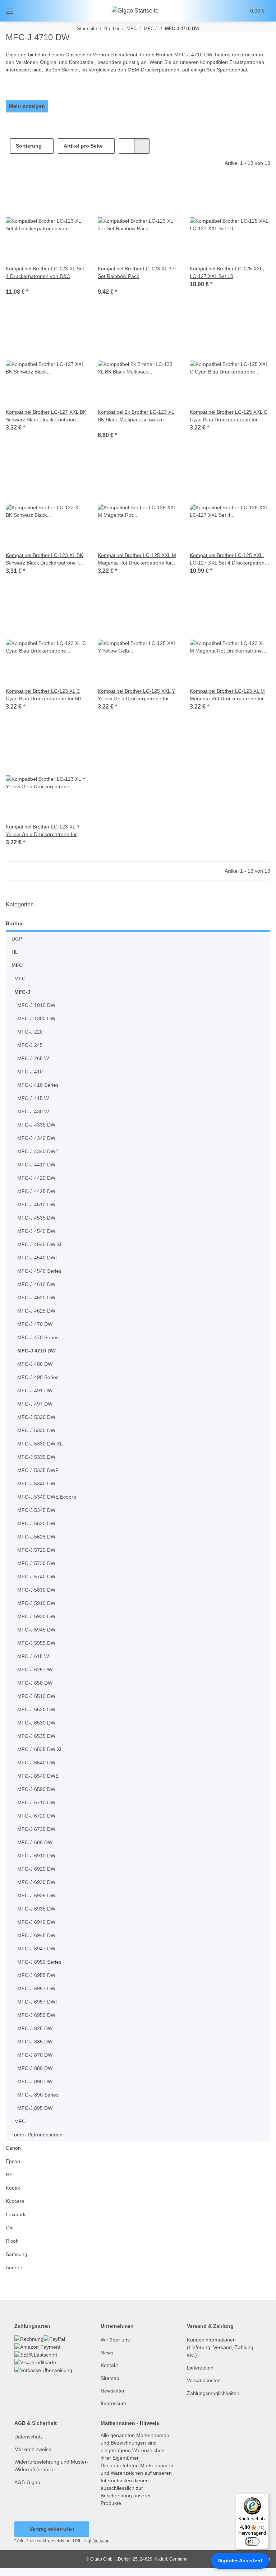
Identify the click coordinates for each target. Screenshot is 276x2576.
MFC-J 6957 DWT (37, 2002)
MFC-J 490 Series (37, 1377)
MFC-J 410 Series (37, 1085)
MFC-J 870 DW (34, 2055)
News (107, 2353)
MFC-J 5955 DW (35, 1643)
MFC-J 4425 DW (35, 1191)
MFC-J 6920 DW (35, 1869)
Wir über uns (116, 2340)
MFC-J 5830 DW (35, 1590)
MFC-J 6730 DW (35, 1829)
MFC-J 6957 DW (35, 1989)
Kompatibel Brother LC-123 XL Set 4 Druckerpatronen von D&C (44, 273)
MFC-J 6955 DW (35, 1975)
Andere (15, 2268)
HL (15, 952)
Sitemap (111, 2378)
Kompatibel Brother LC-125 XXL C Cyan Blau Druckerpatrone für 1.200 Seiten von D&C (229, 416)
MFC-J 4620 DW (35, 1298)
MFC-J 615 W (32, 1656)
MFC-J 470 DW (34, 1324)
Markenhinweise (34, 2449)
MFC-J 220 (29, 1032)
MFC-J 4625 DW (35, 1311)
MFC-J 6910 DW (35, 1856)
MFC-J (21, 992)
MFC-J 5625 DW (35, 1537)
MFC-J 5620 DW (35, 1524)
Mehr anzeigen (27, 106)
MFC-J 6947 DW (35, 1949)
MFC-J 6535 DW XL (39, 1749)
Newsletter (114, 2391)
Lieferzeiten (201, 2368)
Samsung (17, 2254)
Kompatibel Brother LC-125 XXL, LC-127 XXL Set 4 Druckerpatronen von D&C (228, 559)
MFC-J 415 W (32, 1098)
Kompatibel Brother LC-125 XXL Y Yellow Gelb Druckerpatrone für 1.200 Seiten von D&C (137, 695)
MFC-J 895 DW (34, 2108)
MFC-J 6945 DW (35, 1936)
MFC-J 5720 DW (35, 1550)
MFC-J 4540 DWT (37, 1258)
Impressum (114, 2403)
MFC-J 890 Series (37, 2095)
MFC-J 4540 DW (35, 1231)
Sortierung (29, 146)
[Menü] (264, 2498)
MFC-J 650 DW (34, 1683)
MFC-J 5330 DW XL (39, 1444)
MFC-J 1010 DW (35, 1005)
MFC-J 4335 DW (35, 1125)
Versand (103, 2549)
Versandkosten (205, 2380)
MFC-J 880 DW (34, 2068)
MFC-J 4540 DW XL (39, 1245)
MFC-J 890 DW (34, 2082)
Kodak (13, 2188)
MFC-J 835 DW (34, 2042)
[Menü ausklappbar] (9, 11)
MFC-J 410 (29, 1072)
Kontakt (110, 2365)
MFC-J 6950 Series (39, 1962)
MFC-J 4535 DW (35, 1218)
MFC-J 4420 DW (35, 1178)
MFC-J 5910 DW (35, 1603)
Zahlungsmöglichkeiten (215, 2393)
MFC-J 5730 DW (35, 1563)
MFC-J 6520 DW (35, 1710)
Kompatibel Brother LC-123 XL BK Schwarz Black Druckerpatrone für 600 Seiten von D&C (46, 559)
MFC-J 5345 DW (35, 1510)
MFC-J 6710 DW (35, 1803)
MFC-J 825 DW (34, 2029)
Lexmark (16, 2215)
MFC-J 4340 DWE (37, 1152)
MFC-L (22, 2122)
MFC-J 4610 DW (35, 1284)
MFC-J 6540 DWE (37, 1776)
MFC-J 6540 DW (35, 1763)
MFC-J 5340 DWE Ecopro (46, 1497)
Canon (13, 2148)
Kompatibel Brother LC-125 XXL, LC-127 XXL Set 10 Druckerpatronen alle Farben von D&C (230, 273)
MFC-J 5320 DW (35, 1417)
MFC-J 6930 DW (35, 1882)
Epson (13, 2161)
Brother (15, 923)
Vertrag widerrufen (52, 2537)
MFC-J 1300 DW (35, 1019)
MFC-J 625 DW (34, 1670)
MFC (17, 966)
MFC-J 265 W (32, 1059)
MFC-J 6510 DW (35, 1696)
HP (9, 2175)
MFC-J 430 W (32, 1112)
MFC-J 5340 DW (35, 1484)
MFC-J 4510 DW (35, 1205)
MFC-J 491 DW (34, 1391)
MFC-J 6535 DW (35, 1736)
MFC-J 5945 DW (35, 1630)
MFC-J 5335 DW (35, 1457)
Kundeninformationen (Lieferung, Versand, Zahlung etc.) (221, 2347)
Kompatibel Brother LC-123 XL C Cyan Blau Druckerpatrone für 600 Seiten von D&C (44, 695)
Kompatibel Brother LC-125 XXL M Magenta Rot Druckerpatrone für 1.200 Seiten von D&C (136, 559)
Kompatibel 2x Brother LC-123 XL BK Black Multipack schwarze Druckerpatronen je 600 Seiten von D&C (137, 416)
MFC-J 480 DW (34, 1364)
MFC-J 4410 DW (35, 1165)
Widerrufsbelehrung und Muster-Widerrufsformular (47, 2466)
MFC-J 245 (29, 1045)
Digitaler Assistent (240, 2561)
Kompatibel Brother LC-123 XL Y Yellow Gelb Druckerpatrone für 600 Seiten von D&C (44, 831)
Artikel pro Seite (84, 146)
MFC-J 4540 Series (39, 1271)
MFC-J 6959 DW (35, 2015)
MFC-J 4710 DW (35, 1351)
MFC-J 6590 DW (35, 1789)
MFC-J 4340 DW (35, 1138)
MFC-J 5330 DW (35, 1431)
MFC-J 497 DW (34, 1404)
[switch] (252, 2542)
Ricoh (12, 2241)
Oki (10, 2228)
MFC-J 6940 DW (35, 1922)
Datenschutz (29, 2437)
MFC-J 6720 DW (35, 1816)
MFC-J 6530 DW (35, 1723)
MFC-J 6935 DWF (37, 1909)
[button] (213, 11)
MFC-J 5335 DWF (37, 1470)
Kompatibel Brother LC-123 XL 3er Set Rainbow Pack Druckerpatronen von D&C (134, 273)
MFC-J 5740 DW (35, 1577)
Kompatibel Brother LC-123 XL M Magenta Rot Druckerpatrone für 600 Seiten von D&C (229, 695)
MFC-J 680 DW (34, 1842)
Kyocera (15, 2201)
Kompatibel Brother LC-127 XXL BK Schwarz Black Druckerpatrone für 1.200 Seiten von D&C (45, 416)
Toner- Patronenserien (39, 2135)
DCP (16, 939)
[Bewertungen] (16, 284)
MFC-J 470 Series (37, 1338)
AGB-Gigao (27, 2482)
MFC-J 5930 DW (35, 1617)
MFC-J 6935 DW (35, 1896)
